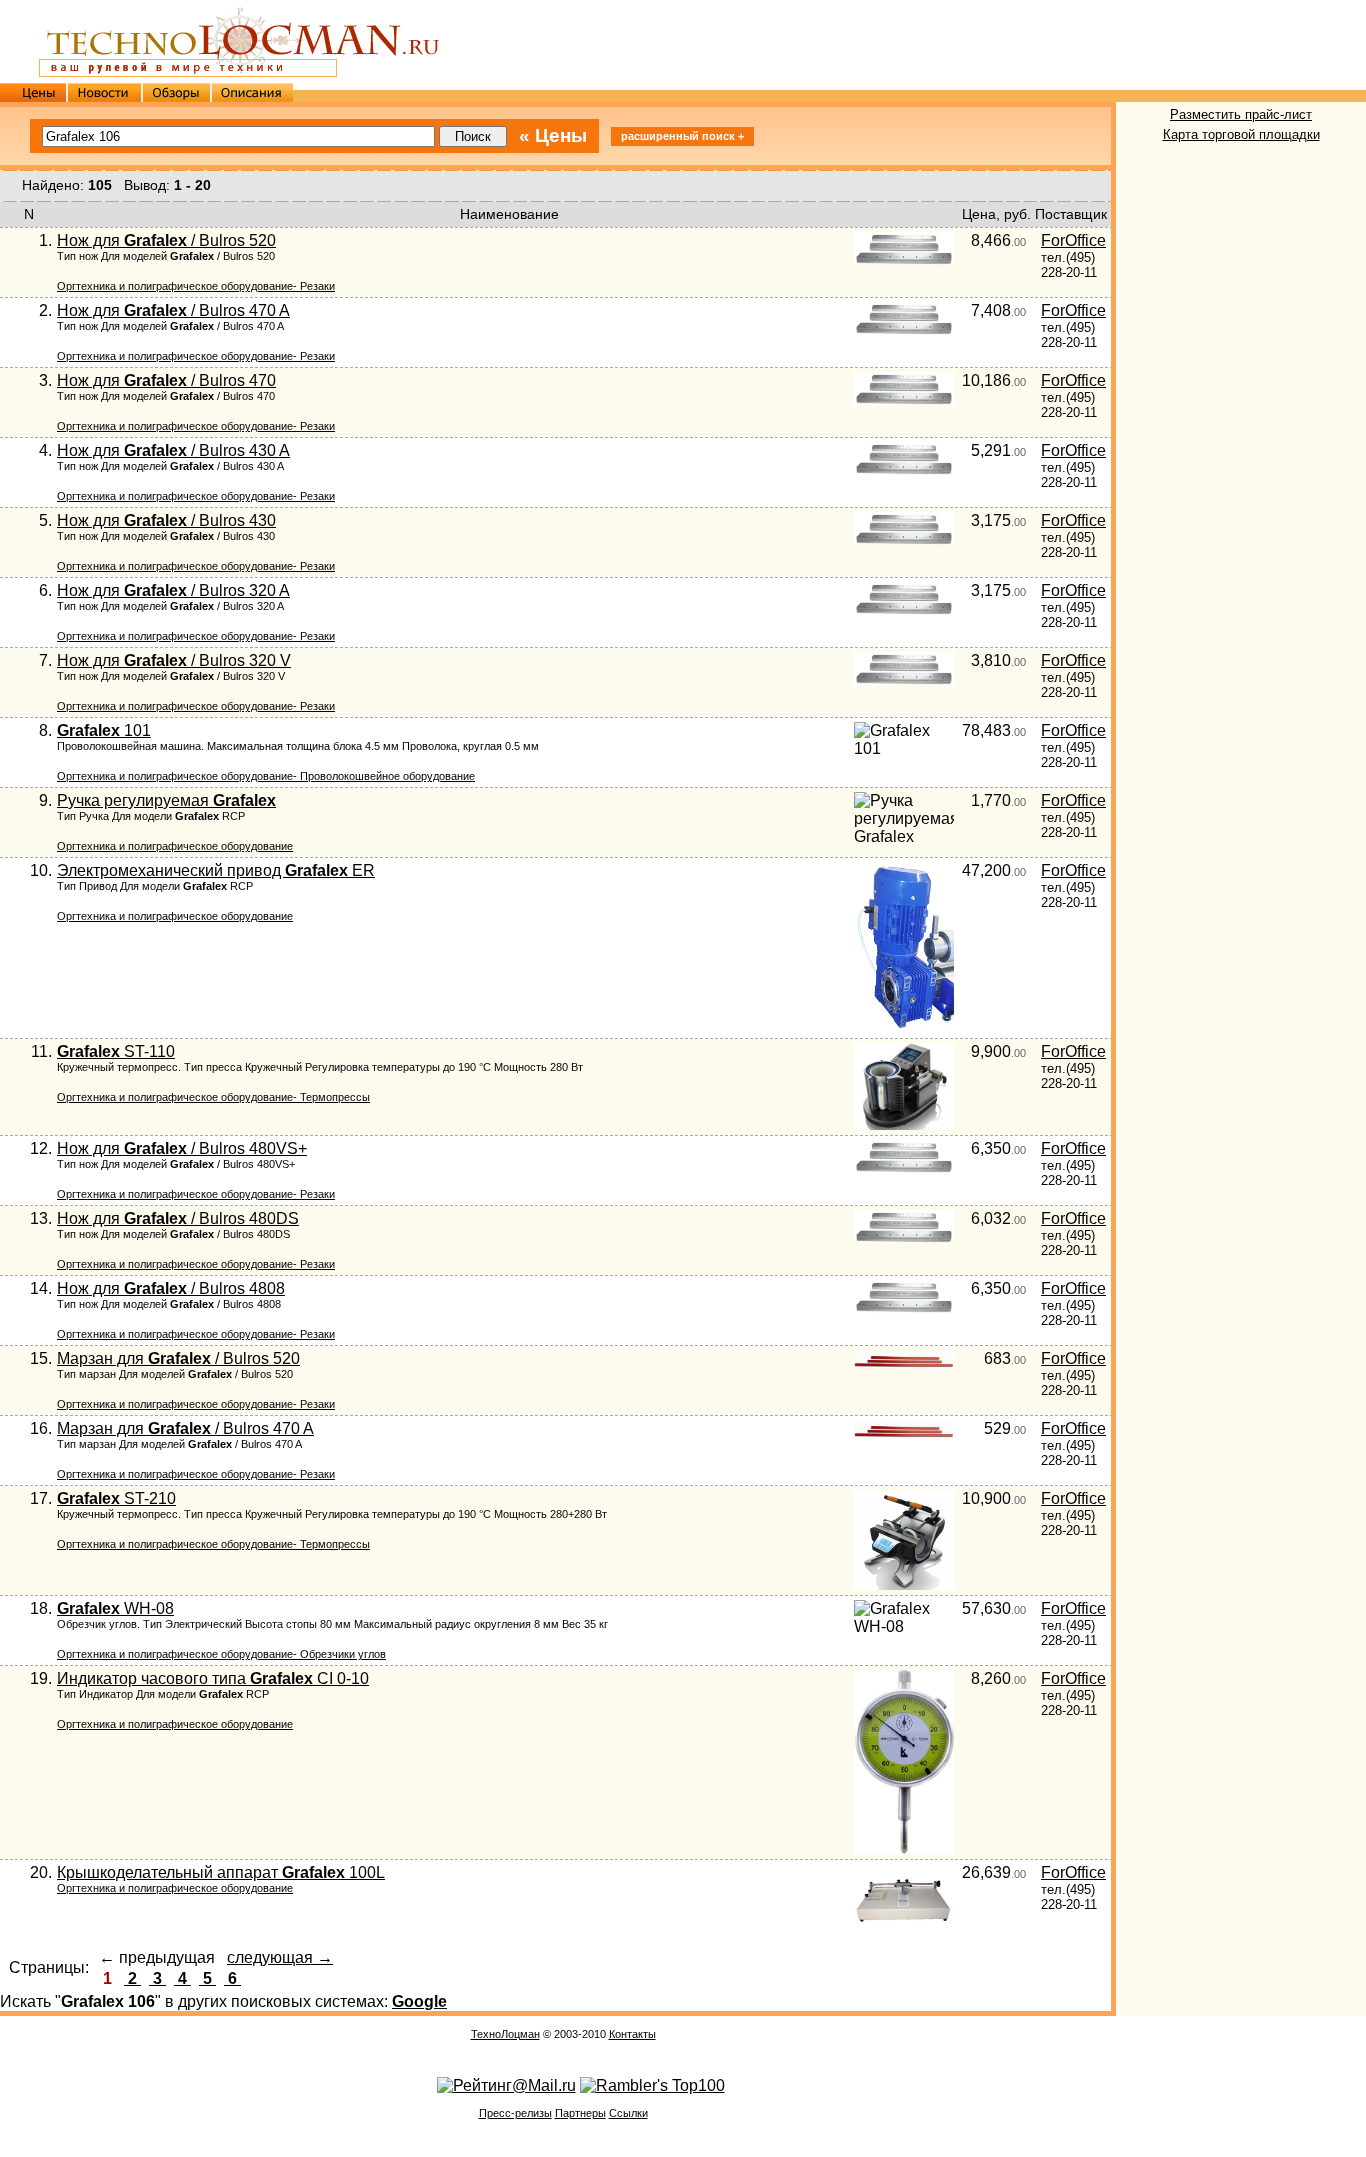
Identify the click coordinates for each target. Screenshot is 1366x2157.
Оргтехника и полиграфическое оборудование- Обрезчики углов (221, 1654)
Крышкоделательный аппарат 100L (221, 1872)
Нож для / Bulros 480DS (178, 1218)
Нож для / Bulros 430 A (173, 450)
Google (419, 2001)
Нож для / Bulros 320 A (173, 590)
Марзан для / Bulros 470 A (185, 1428)
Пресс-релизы (515, 2113)
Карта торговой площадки (1241, 134)
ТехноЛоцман (505, 2034)
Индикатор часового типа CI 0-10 (213, 1678)
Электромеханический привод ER (216, 870)
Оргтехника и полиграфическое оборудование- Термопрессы (213, 1097)
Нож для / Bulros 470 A (173, 310)
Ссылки (628, 2113)
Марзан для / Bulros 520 (178, 1358)
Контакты (632, 2034)
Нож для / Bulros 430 (166, 520)
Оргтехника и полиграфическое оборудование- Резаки (196, 286)
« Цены (553, 135)
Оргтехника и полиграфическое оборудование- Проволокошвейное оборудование (266, 776)
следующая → (280, 1957)
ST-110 (116, 1051)
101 (104, 730)
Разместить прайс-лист (1241, 114)
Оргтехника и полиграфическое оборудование (175, 846)
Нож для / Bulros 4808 (171, 1288)
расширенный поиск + (682, 136)
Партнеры (580, 2113)
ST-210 (116, 1498)
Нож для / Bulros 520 (166, 240)
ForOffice (1073, 240)
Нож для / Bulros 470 (166, 380)
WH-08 (115, 1608)
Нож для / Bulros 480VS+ (182, 1148)
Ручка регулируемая (166, 800)
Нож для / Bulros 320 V (174, 660)
